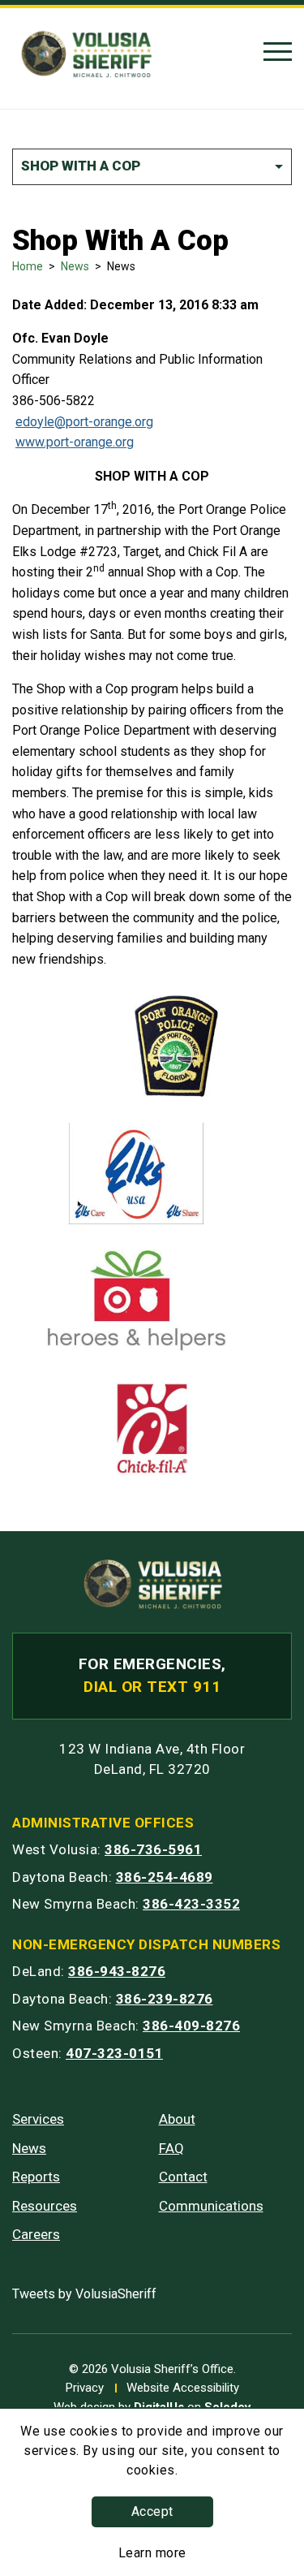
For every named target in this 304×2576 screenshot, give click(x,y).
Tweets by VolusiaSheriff (84, 2294)
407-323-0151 (114, 2053)
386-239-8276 (165, 1999)
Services (38, 2119)
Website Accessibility (183, 2388)
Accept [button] (152, 2511)
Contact (183, 2177)
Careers (36, 2234)
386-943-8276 (117, 1971)
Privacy (85, 2388)
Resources (45, 2206)
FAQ (171, 2148)
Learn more (152, 2553)
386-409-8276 (191, 2026)
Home (28, 266)
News (75, 266)
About (177, 2119)
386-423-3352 (191, 1904)
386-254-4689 (165, 1877)
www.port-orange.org (75, 442)
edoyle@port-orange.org (84, 422)
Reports (36, 2177)
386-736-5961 (153, 1849)
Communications (211, 2206)
